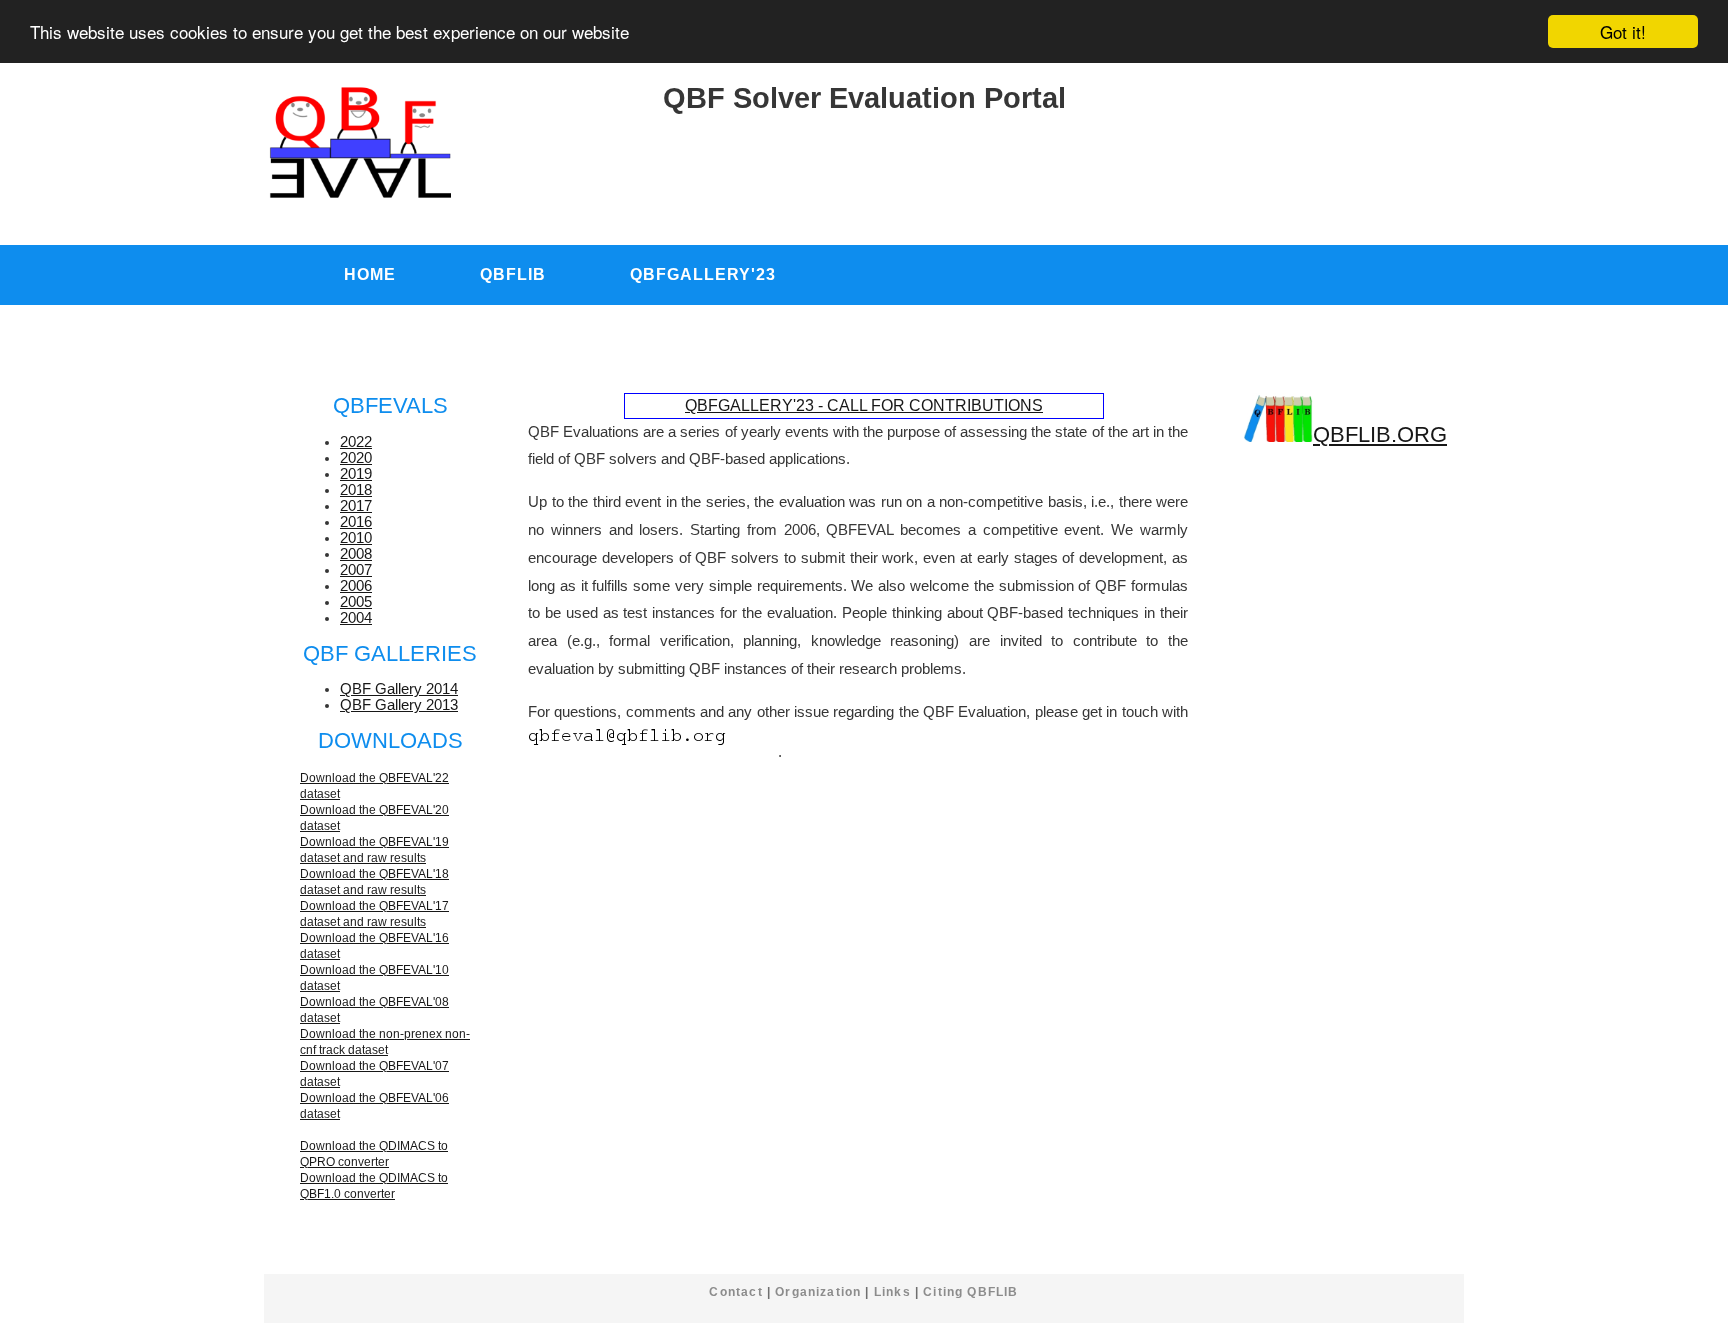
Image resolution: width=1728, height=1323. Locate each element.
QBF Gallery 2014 (399, 689)
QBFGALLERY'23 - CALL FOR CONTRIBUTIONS (864, 405)
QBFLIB (513, 274)
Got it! (1623, 31)
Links (892, 1291)
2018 (356, 490)
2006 (356, 586)
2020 (356, 458)
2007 (356, 570)
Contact (735, 1291)
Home (370, 274)
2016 (356, 522)
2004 (356, 618)
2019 (356, 474)
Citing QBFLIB (970, 1291)
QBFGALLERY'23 (703, 274)
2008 (356, 554)
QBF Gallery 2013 (399, 705)
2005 (356, 602)
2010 (356, 538)
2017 (356, 506)
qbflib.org (1380, 434)
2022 (356, 442)
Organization (818, 1291)
